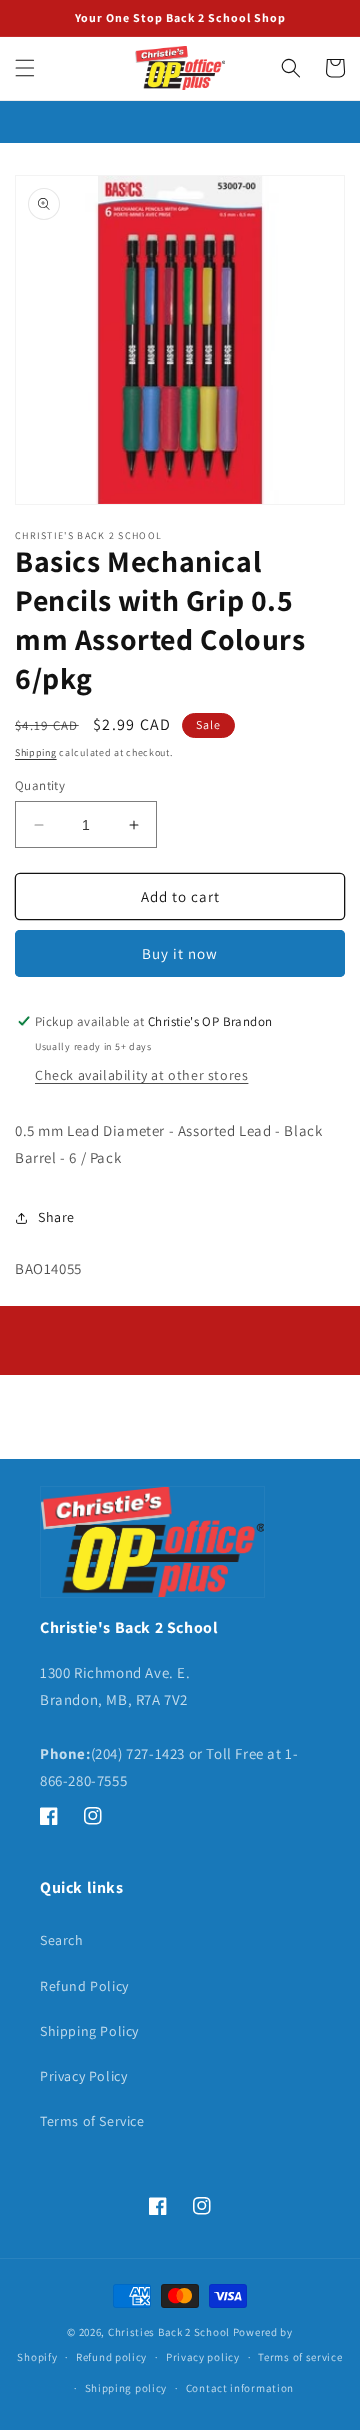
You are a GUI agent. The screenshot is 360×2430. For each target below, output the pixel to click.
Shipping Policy (89, 2031)
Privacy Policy (83, 2076)
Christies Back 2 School (169, 2332)
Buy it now (180, 953)
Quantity (40, 785)
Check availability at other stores (141, 1075)
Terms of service (300, 2357)
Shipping (36, 752)
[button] (25, 68)
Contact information (240, 2388)
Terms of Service (92, 2121)
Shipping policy (126, 2388)
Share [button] (56, 1217)
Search (62, 1940)
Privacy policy (203, 2357)
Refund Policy (84, 1986)
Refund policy (111, 2357)
